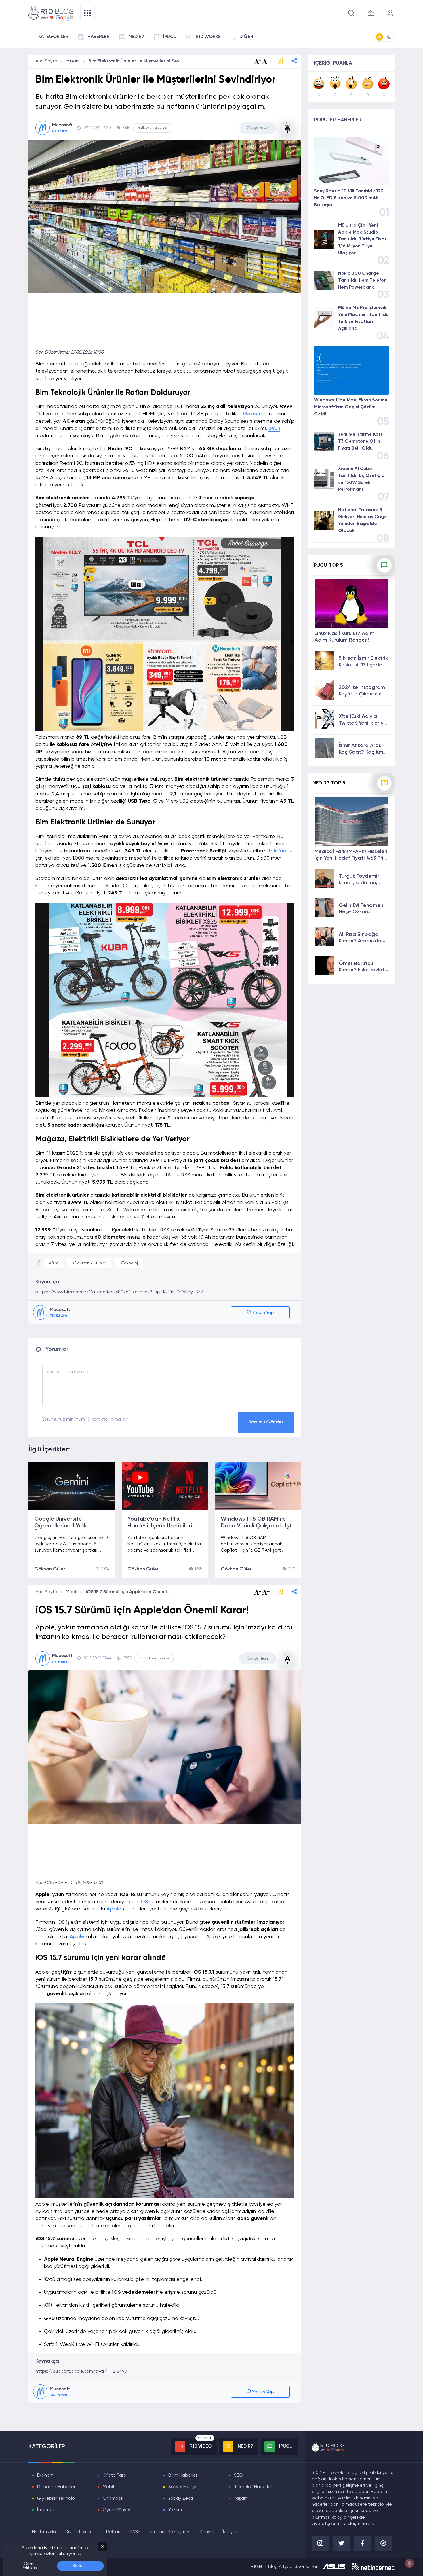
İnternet (46, 2510)
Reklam (114, 2532)
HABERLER (99, 37)
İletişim (229, 2532)
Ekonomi (46, 2475)
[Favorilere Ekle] (280, 61)
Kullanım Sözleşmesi (171, 2532)
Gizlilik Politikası (81, 2532)
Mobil (72, 1592)
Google (252, 414)
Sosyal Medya (183, 2487)
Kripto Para (115, 2475)
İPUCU (170, 37)
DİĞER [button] (246, 37)
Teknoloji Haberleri (254, 2487)
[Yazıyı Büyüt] (266, 1592)
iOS (144, 1902)
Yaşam (73, 61)
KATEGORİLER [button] (53, 37)
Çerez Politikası (29, 2566)
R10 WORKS (208, 37)
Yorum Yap (263, 1313)
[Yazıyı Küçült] (258, 1592)
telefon (277, 851)
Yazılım (175, 2510)
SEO (238, 2475)
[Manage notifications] (409, 2563)
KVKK (136, 2532)
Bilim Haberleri (183, 2475)
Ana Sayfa (46, 61)
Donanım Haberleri (57, 2487)
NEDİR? (136, 37)
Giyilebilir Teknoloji (57, 2499)
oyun (274, 429)
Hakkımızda (44, 2532)
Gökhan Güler (50, 1569)
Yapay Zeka (181, 2499)
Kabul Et (80, 2566)
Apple (114, 1909)
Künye (207, 2532)
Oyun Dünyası (118, 2510)
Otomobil (113, 2499)
